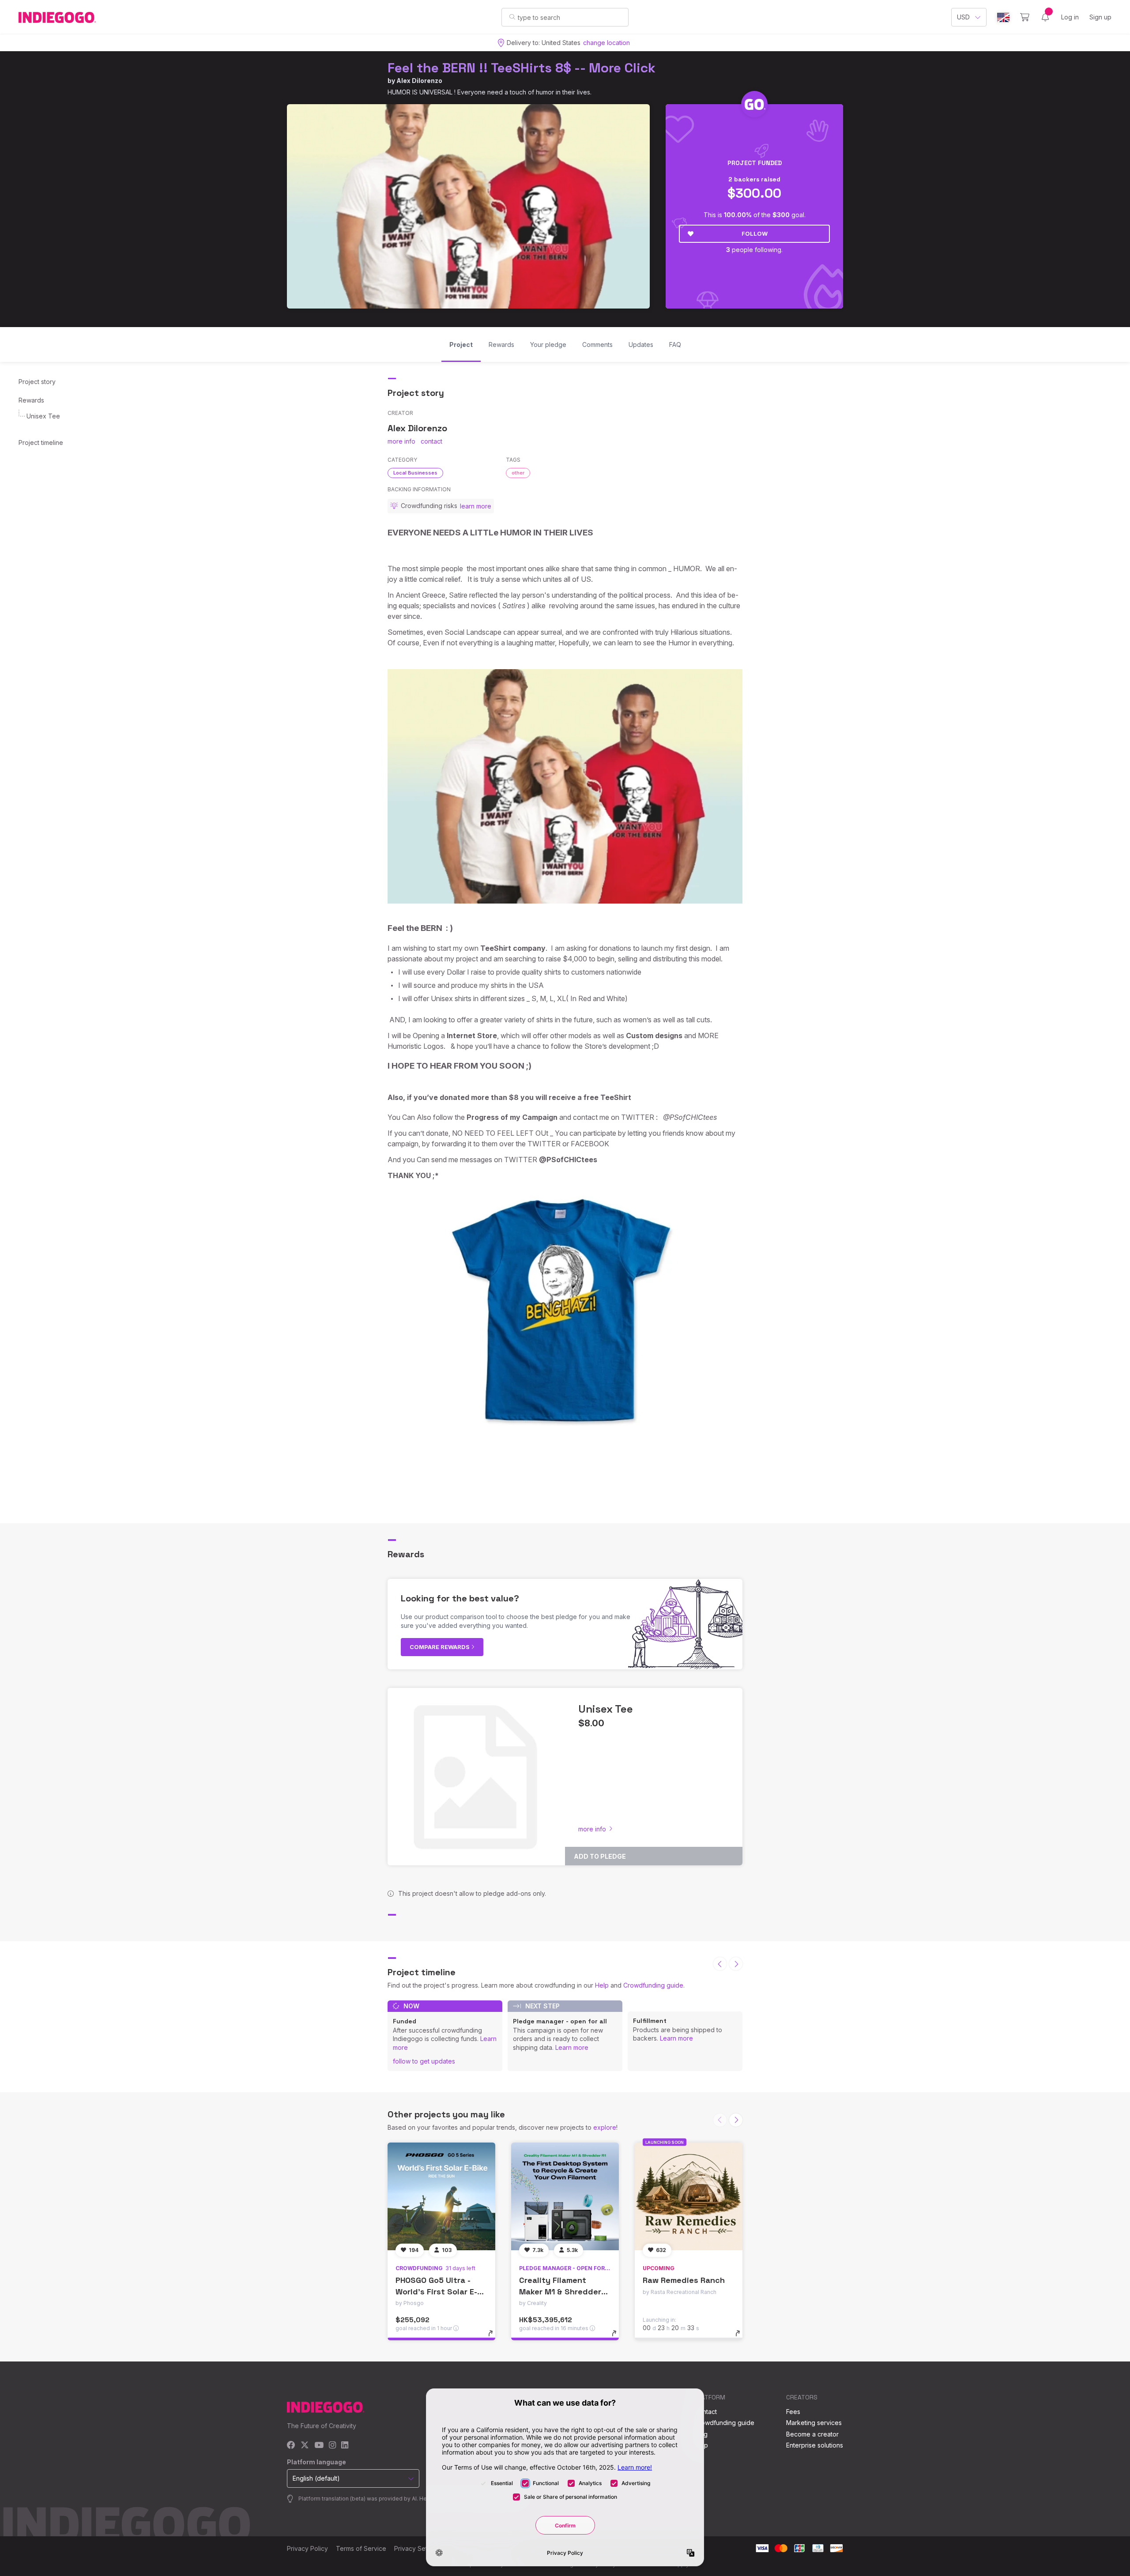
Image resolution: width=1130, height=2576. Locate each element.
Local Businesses (415, 473)
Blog (701, 2434)
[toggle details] (495, 2338)
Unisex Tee (43, 416)
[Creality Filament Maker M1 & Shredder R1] (565, 2196)
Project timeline (41, 443)
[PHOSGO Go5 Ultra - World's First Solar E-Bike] (441, 2196)
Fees (793, 2412)
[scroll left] (720, 1964)
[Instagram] (332, 2446)
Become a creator (812, 2434)
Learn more (572, 2047)
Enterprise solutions (815, 2445)
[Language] (1003, 17)
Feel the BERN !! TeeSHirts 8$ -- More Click (522, 68)
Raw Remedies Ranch (684, 2280)
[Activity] (1045, 17)
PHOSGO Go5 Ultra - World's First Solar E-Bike (436, 2291)
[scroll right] (736, 1964)
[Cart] (1025, 17)
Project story (37, 382)
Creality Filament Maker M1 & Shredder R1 (560, 2291)
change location (606, 43)
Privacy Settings (418, 2548)
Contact (706, 2412)
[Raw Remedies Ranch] (689, 2196)
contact (431, 441)
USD (963, 17)
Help (602, 1985)
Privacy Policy (307, 2548)
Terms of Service (361, 2548)
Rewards (31, 400)
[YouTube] (319, 2446)
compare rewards (440, 1647)
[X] (305, 2446)
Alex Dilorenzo (419, 81)
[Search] (512, 17)
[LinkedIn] (345, 2446)
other (518, 473)
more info (401, 441)
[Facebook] (291, 2446)
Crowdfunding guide (653, 1985)
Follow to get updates (424, 2061)
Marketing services (814, 2423)
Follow (755, 233)
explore (605, 2127)
